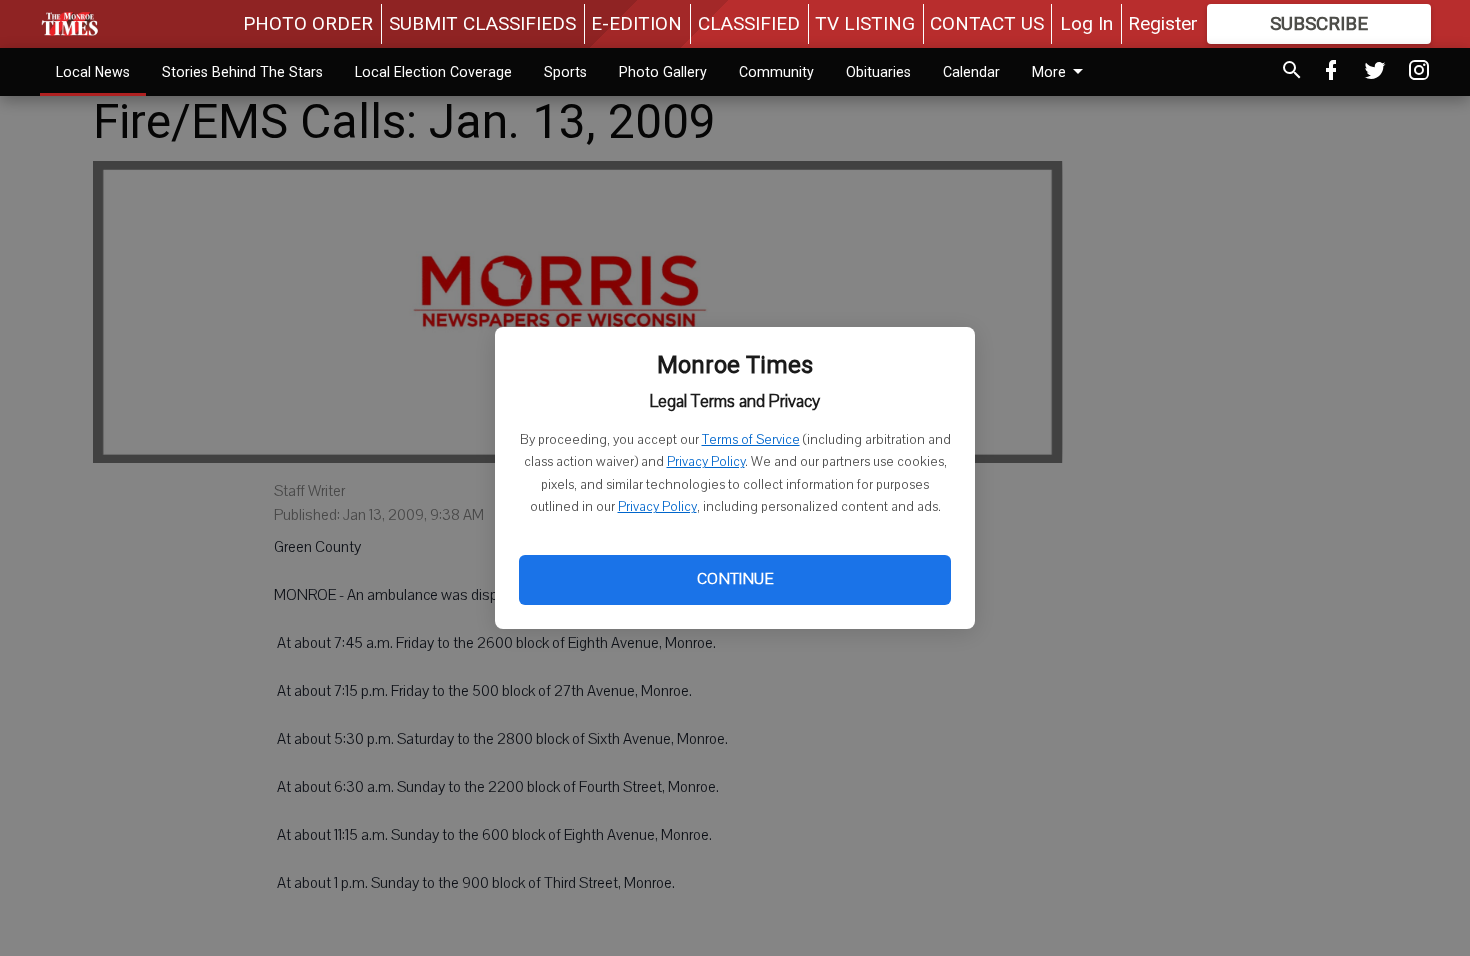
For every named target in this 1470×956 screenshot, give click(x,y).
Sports (565, 72)
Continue (735, 579)
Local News (93, 72)
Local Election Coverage (433, 72)
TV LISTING (865, 23)
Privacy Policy (706, 462)
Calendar (971, 72)
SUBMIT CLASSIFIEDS (482, 23)
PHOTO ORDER (308, 23)
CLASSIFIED (749, 23)
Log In (1086, 23)
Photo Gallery (663, 72)
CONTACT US (987, 23)
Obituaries (878, 72)
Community (776, 72)
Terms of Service (751, 440)
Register (1163, 23)
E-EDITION (636, 23)
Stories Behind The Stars (242, 72)
